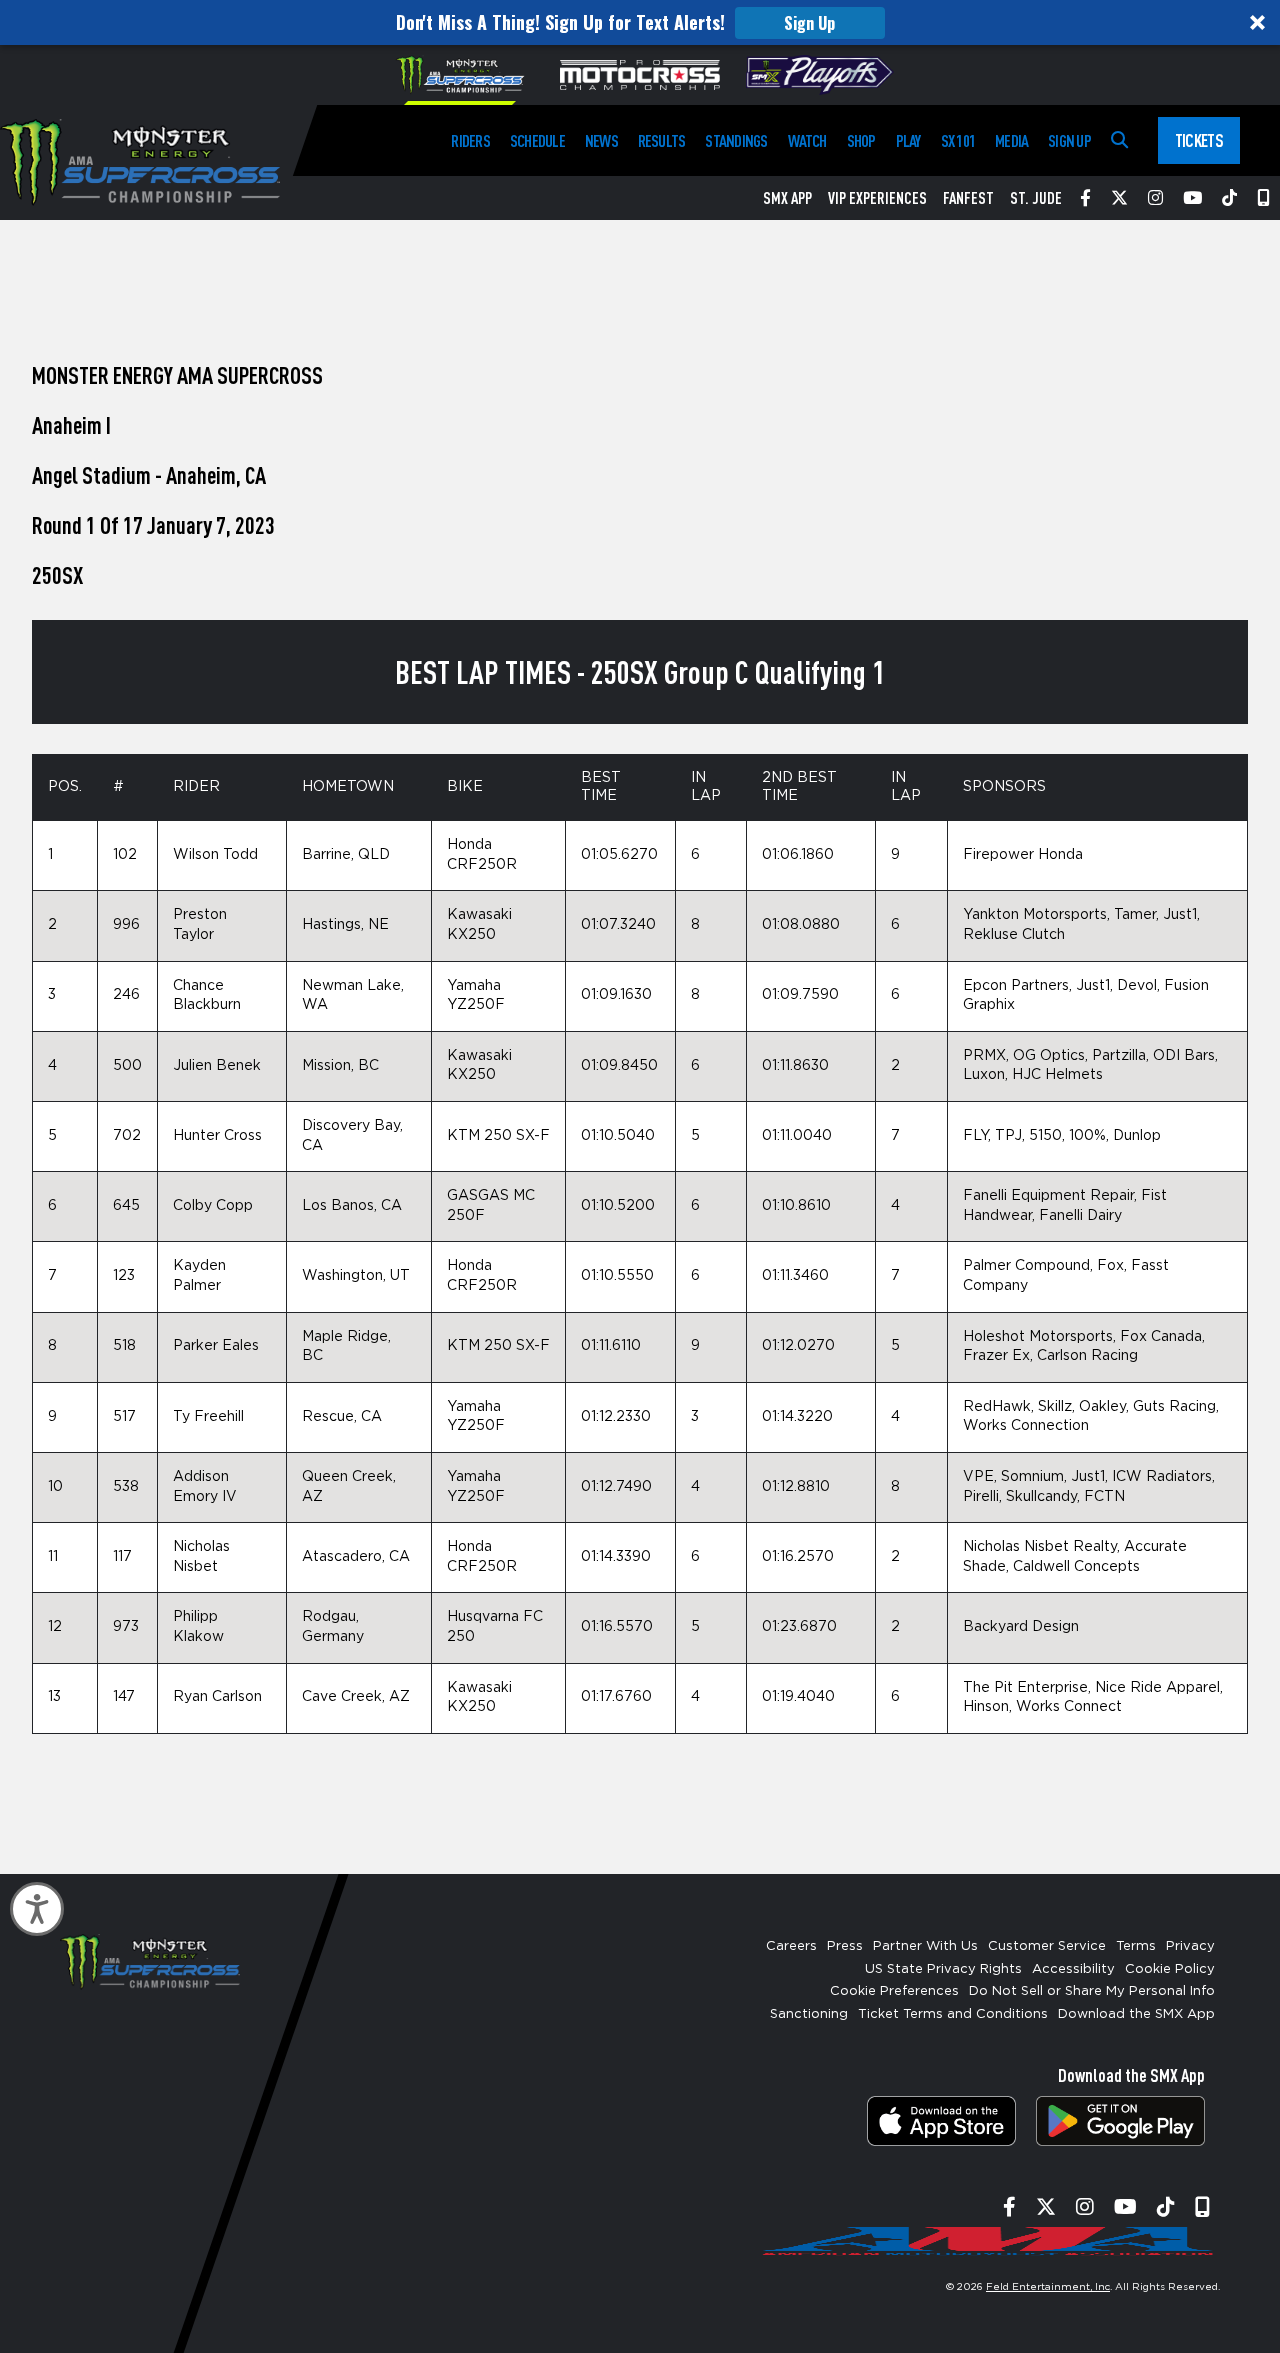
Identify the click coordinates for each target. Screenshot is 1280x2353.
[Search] (1119, 140)
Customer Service (1047, 1946)
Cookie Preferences (894, 1991)
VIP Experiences (877, 198)
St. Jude (1036, 198)
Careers (791, 1946)
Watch (807, 140)
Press (845, 1946)
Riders (470, 140)
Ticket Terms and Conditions (953, 2014)
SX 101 (958, 140)
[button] (640, 22)
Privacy (1190, 1946)
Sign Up (809, 23)
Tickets (1199, 140)
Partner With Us (925, 1946)
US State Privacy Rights (943, 1969)
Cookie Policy (1170, 1969)
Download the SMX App (1136, 2014)
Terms (1136, 1946)
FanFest (968, 198)
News (601, 140)
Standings (736, 140)
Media (1011, 140)
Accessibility (1073, 1969)
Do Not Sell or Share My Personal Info (1092, 1991)
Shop (861, 140)
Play (908, 140)
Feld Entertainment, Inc (1048, 2287)
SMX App (787, 198)
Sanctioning (809, 2014)
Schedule (537, 140)
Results (662, 140)
